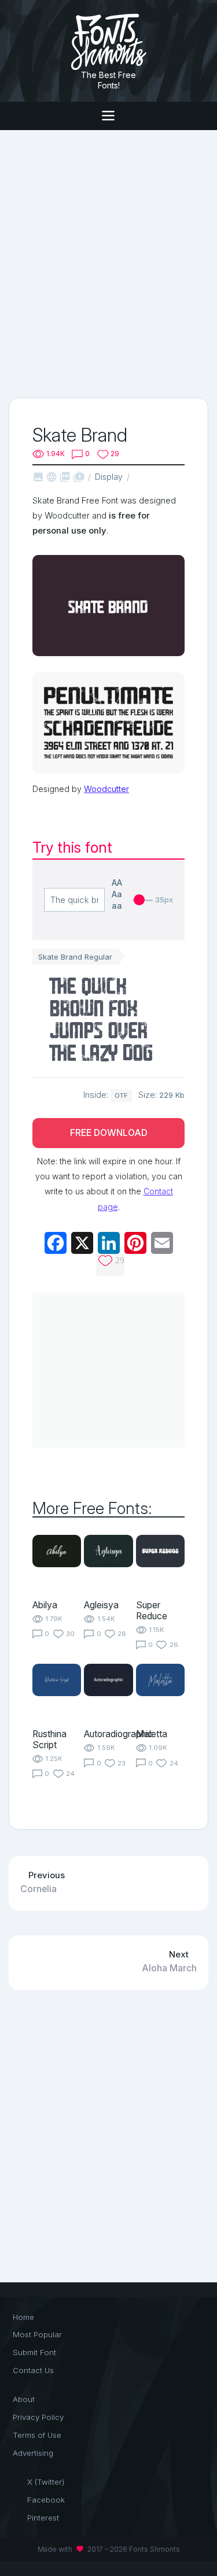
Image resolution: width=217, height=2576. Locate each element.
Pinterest (43, 2518)
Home (23, 2317)
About (24, 2399)
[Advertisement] (108, 263)
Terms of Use (37, 2435)
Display (109, 477)
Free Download (109, 1133)
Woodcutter (106, 789)
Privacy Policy (38, 2417)
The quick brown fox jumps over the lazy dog (101, 1021)
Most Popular (37, 2334)
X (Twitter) (46, 2482)
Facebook (46, 2500)
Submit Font (34, 2352)
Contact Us (33, 2370)
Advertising (33, 2453)
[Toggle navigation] (108, 116)
